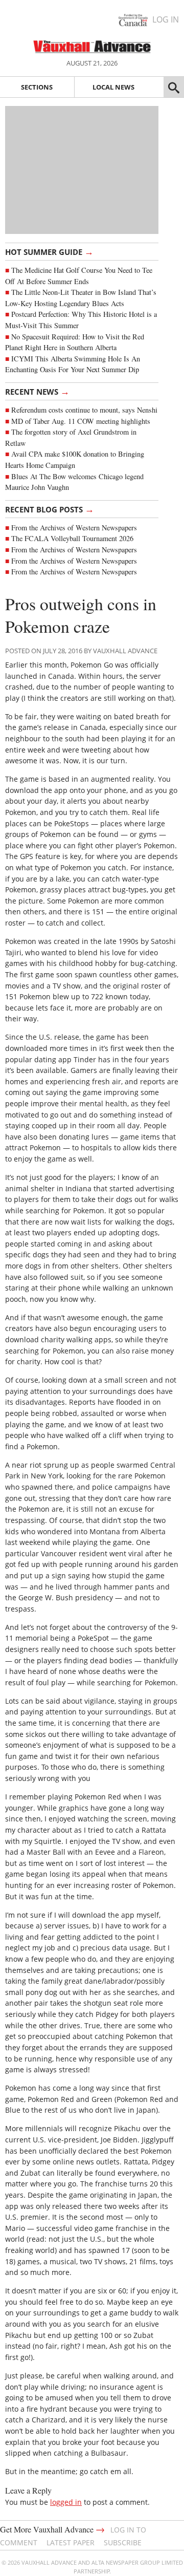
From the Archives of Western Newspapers (74, 528)
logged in (66, 2502)
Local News (113, 87)
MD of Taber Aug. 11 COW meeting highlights (82, 421)
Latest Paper (71, 2542)
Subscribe (123, 2542)
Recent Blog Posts (50, 509)
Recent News (37, 391)
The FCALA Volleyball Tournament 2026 (72, 538)
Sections (37, 87)
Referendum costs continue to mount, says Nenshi (84, 410)
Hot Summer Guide (49, 251)
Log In (166, 19)
